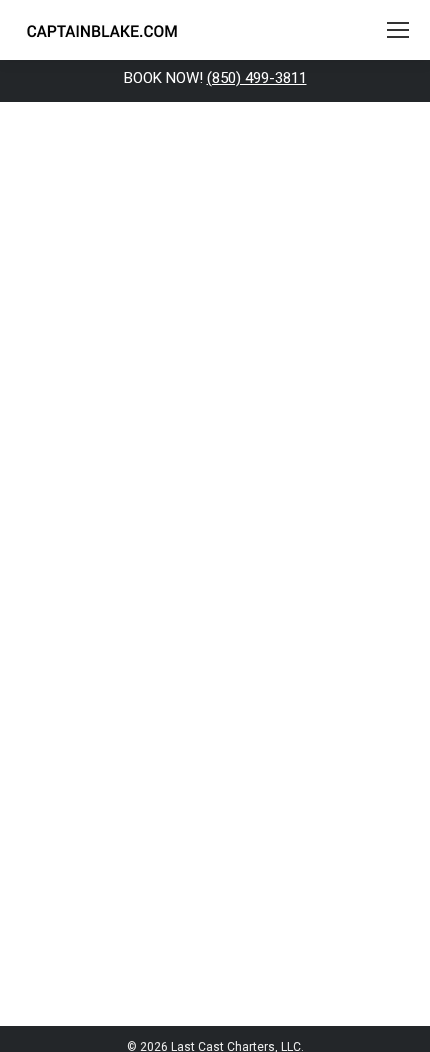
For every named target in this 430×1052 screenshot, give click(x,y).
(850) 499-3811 (257, 78)
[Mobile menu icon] (398, 30)
